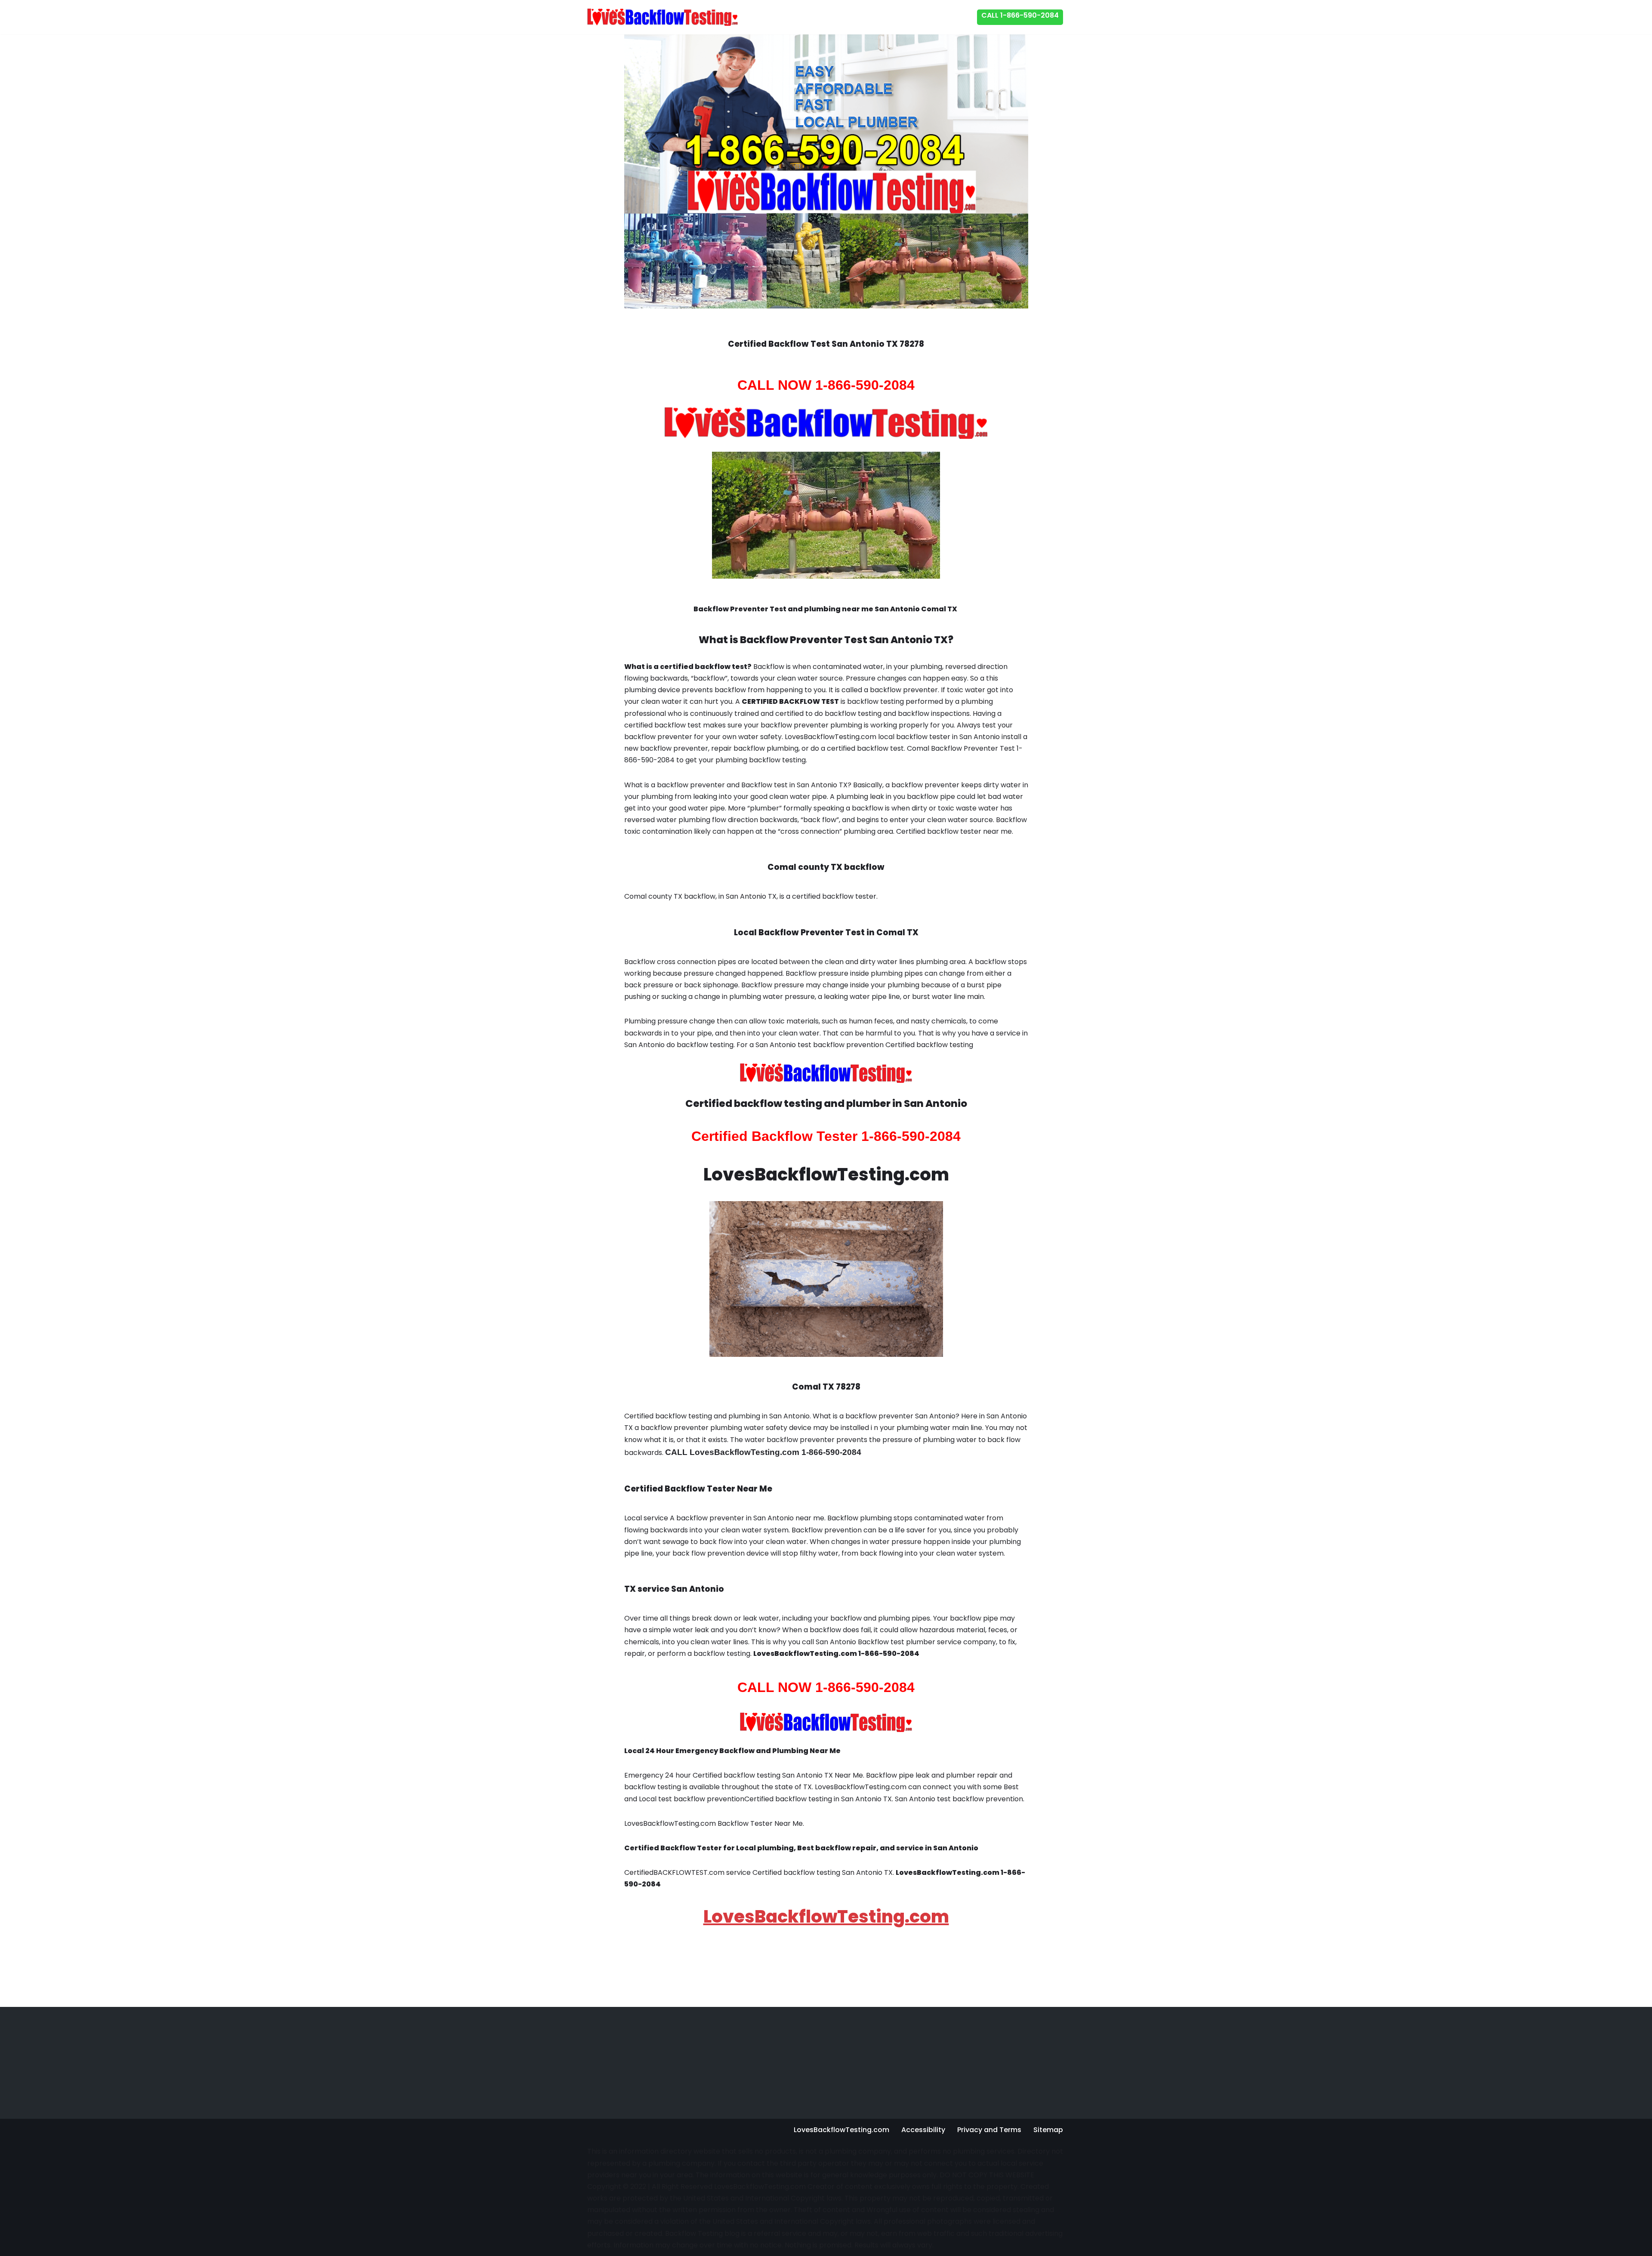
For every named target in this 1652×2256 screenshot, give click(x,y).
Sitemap (1048, 2130)
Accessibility (923, 2130)
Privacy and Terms (989, 2130)
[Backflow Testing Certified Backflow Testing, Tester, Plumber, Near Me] (663, 17)
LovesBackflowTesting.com (826, 1917)
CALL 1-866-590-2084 (1020, 15)
